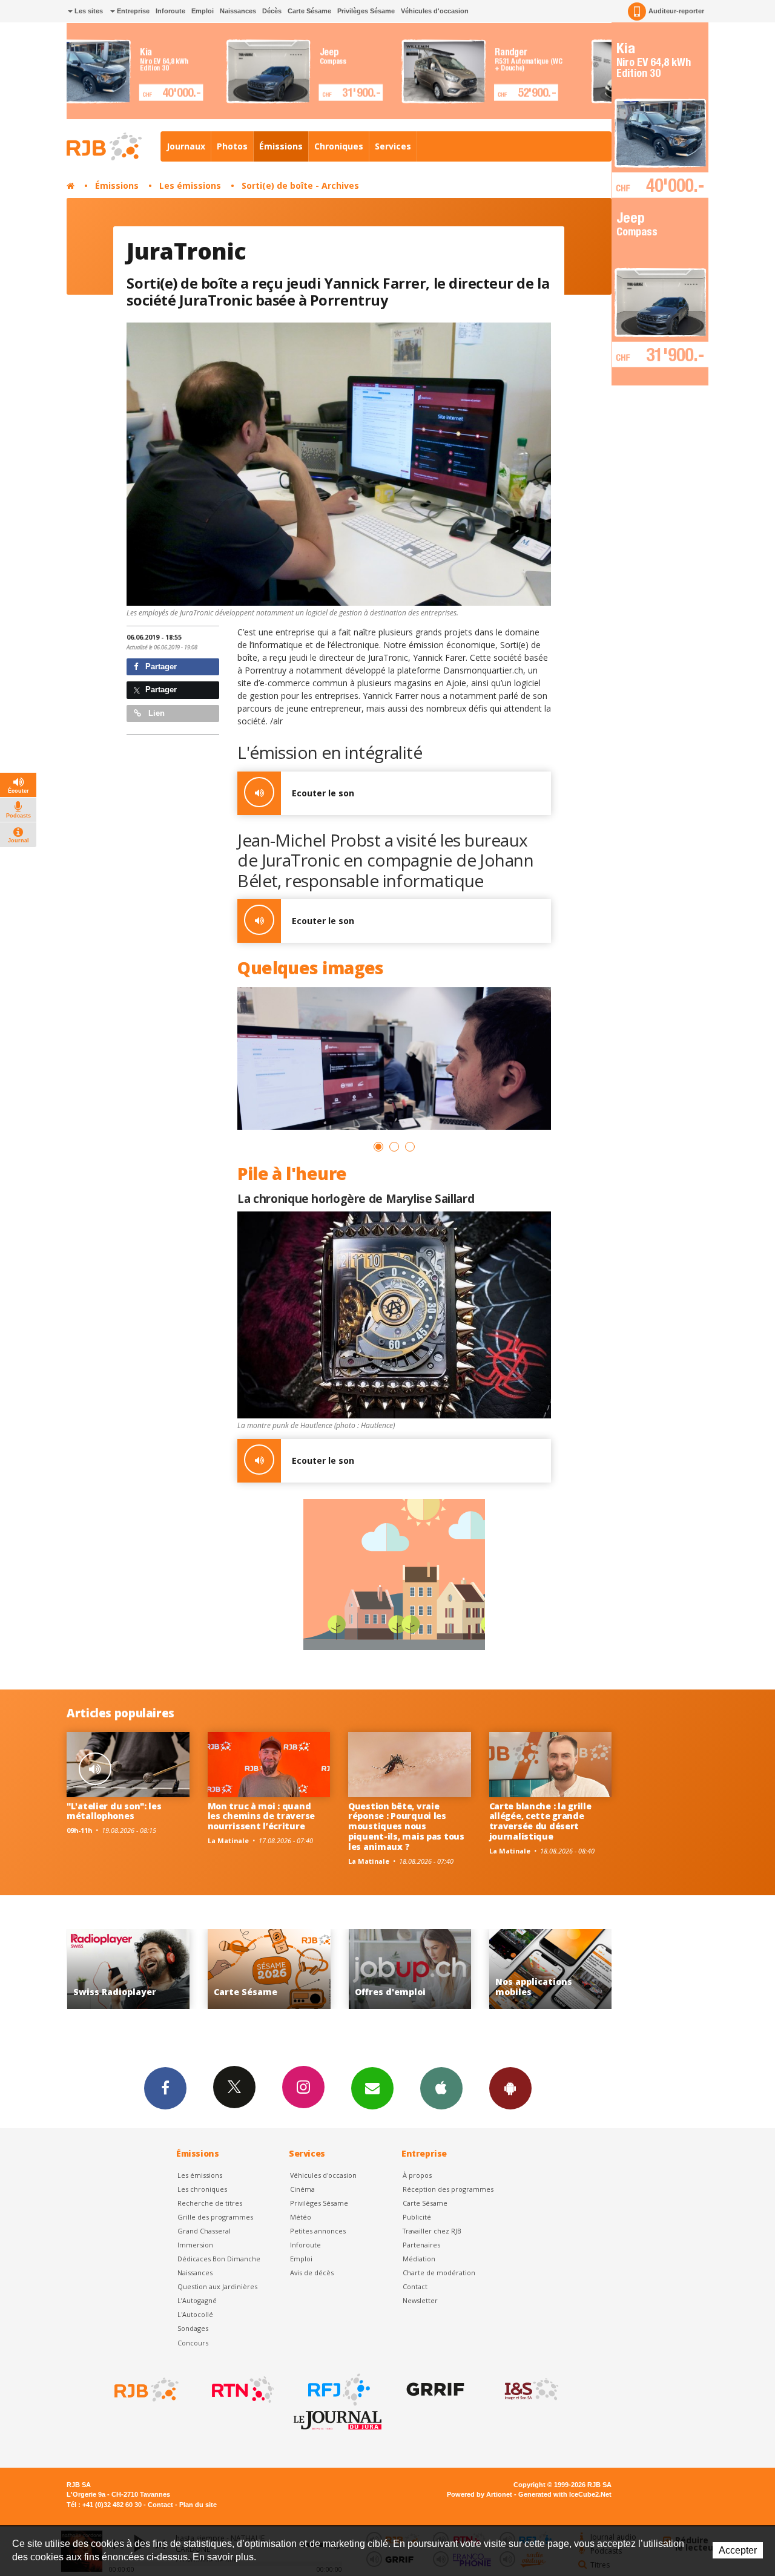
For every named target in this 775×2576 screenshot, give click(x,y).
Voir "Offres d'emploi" (175, 1969)
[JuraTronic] (339, 464)
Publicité (417, 2217)
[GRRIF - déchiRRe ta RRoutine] (434, 2390)
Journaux (186, 146)
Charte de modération (439, 2273)
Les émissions (190, 185)
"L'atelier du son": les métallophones (114, 1811)
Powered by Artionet (480, 2494)
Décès (272, 11)
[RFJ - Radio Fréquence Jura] (338, 2390)
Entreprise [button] (132, 11)
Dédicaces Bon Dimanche (219, 2259)
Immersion (195, 2245)
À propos (417, 2175)
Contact (415, 2286)
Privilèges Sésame (366, 11)
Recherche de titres (210, 2203)
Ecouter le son (323, 793)
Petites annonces (318, 2231)
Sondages (193, 2328)
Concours (193, 2343)
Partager (160, 667)
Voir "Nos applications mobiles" (316, 1969)
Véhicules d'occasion (435, 11)
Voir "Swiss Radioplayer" (457, 1969)
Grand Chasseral (204, 2231)
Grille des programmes (215, 2217)
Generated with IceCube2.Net (565, 2494)
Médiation (419, 2259)
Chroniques (339, 146)
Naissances (238, 11)
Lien (155, 713)
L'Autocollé (195, 2314)
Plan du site (198, 2505)
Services (393, 146)
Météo (301, 2217)
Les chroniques (202, 2189)
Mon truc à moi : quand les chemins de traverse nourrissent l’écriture (262, 1816)
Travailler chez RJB (432, 2231)
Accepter (738, 2550)
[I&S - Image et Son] (530, 2390)
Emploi (203, 11)
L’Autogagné (197, 2300)
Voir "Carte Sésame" (597, 1969)
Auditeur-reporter (676, 11)
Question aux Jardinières (217, 2286)
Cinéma (302, 2189)
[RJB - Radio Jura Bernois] (145, 2390)
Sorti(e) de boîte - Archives (300, 185)
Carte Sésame (309, 11)
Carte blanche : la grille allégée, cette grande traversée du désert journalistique (540, 1821)
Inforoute (170, 11)
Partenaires (421, 2245)
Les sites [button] (88, 11)
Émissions (281, 146)
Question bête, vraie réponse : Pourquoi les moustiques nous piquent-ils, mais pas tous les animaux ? (406, 1826)
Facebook (165, 2088)
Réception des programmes (448, 2189)
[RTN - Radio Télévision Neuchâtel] (242, 2390)
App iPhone (441, 2088)
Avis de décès (312, 2273)
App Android (510, 2088)
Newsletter (420, 2300)
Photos (232, 146)
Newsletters (372, 2088)
